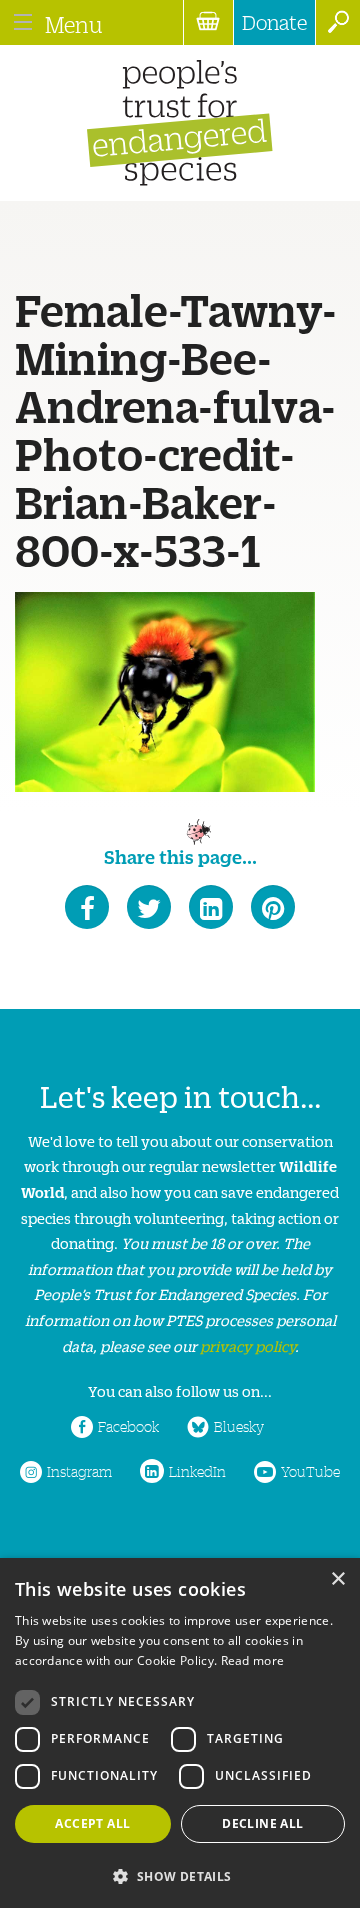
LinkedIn (197, 1471)
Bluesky (239, 1426)
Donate (274, 22)
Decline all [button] (262, 1823)
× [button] (337, 1579)
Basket (208, 22)
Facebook (128, 1426)
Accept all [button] (92, 1823)
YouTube (310, 1471)
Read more (253, 1660)
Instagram (79, 1471)
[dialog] (180, 1733)
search (337, 22)
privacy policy (247, 1345)
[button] (180, 1874)
